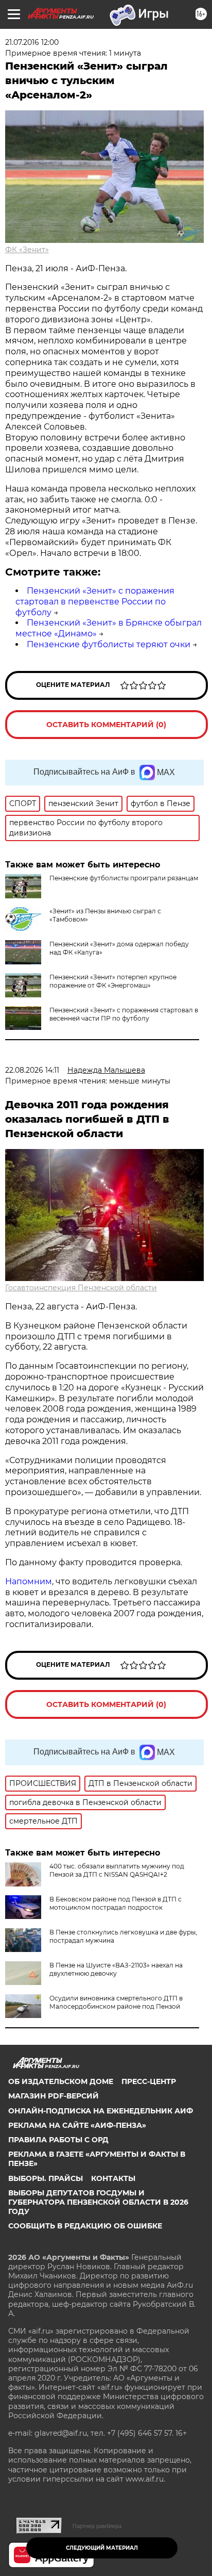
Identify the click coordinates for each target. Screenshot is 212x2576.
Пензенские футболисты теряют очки (109, 644)
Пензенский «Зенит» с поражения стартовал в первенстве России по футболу (95, 602)
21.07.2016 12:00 (32, 42)
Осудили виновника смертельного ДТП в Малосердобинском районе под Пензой (116, 2002)
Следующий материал (102, 2548)
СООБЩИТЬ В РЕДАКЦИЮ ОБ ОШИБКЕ (85, 2226)
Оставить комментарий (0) (106, 725)
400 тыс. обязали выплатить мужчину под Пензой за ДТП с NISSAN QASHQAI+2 (117, 1870)
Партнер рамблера (97, 2526)
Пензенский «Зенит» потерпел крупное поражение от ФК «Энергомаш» (113, 981)
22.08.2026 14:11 (32, 1070)
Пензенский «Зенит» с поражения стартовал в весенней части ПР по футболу (124, 1014)
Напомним (29, 1581)
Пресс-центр (149, 2081)
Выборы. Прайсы (46, 2178)
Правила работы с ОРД (58, 2140)
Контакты (113, 2178)
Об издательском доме (61, 2081)
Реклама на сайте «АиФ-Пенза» (77, 2125)
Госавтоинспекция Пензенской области (81, 1288)
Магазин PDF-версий (54, 2096)
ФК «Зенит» (27, 250)
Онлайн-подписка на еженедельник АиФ (101, 2111)
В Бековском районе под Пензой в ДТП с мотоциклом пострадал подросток (116, 1903)
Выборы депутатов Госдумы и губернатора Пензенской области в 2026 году (98, 2202)
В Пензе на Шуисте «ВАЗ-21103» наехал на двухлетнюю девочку (116, 1969)
